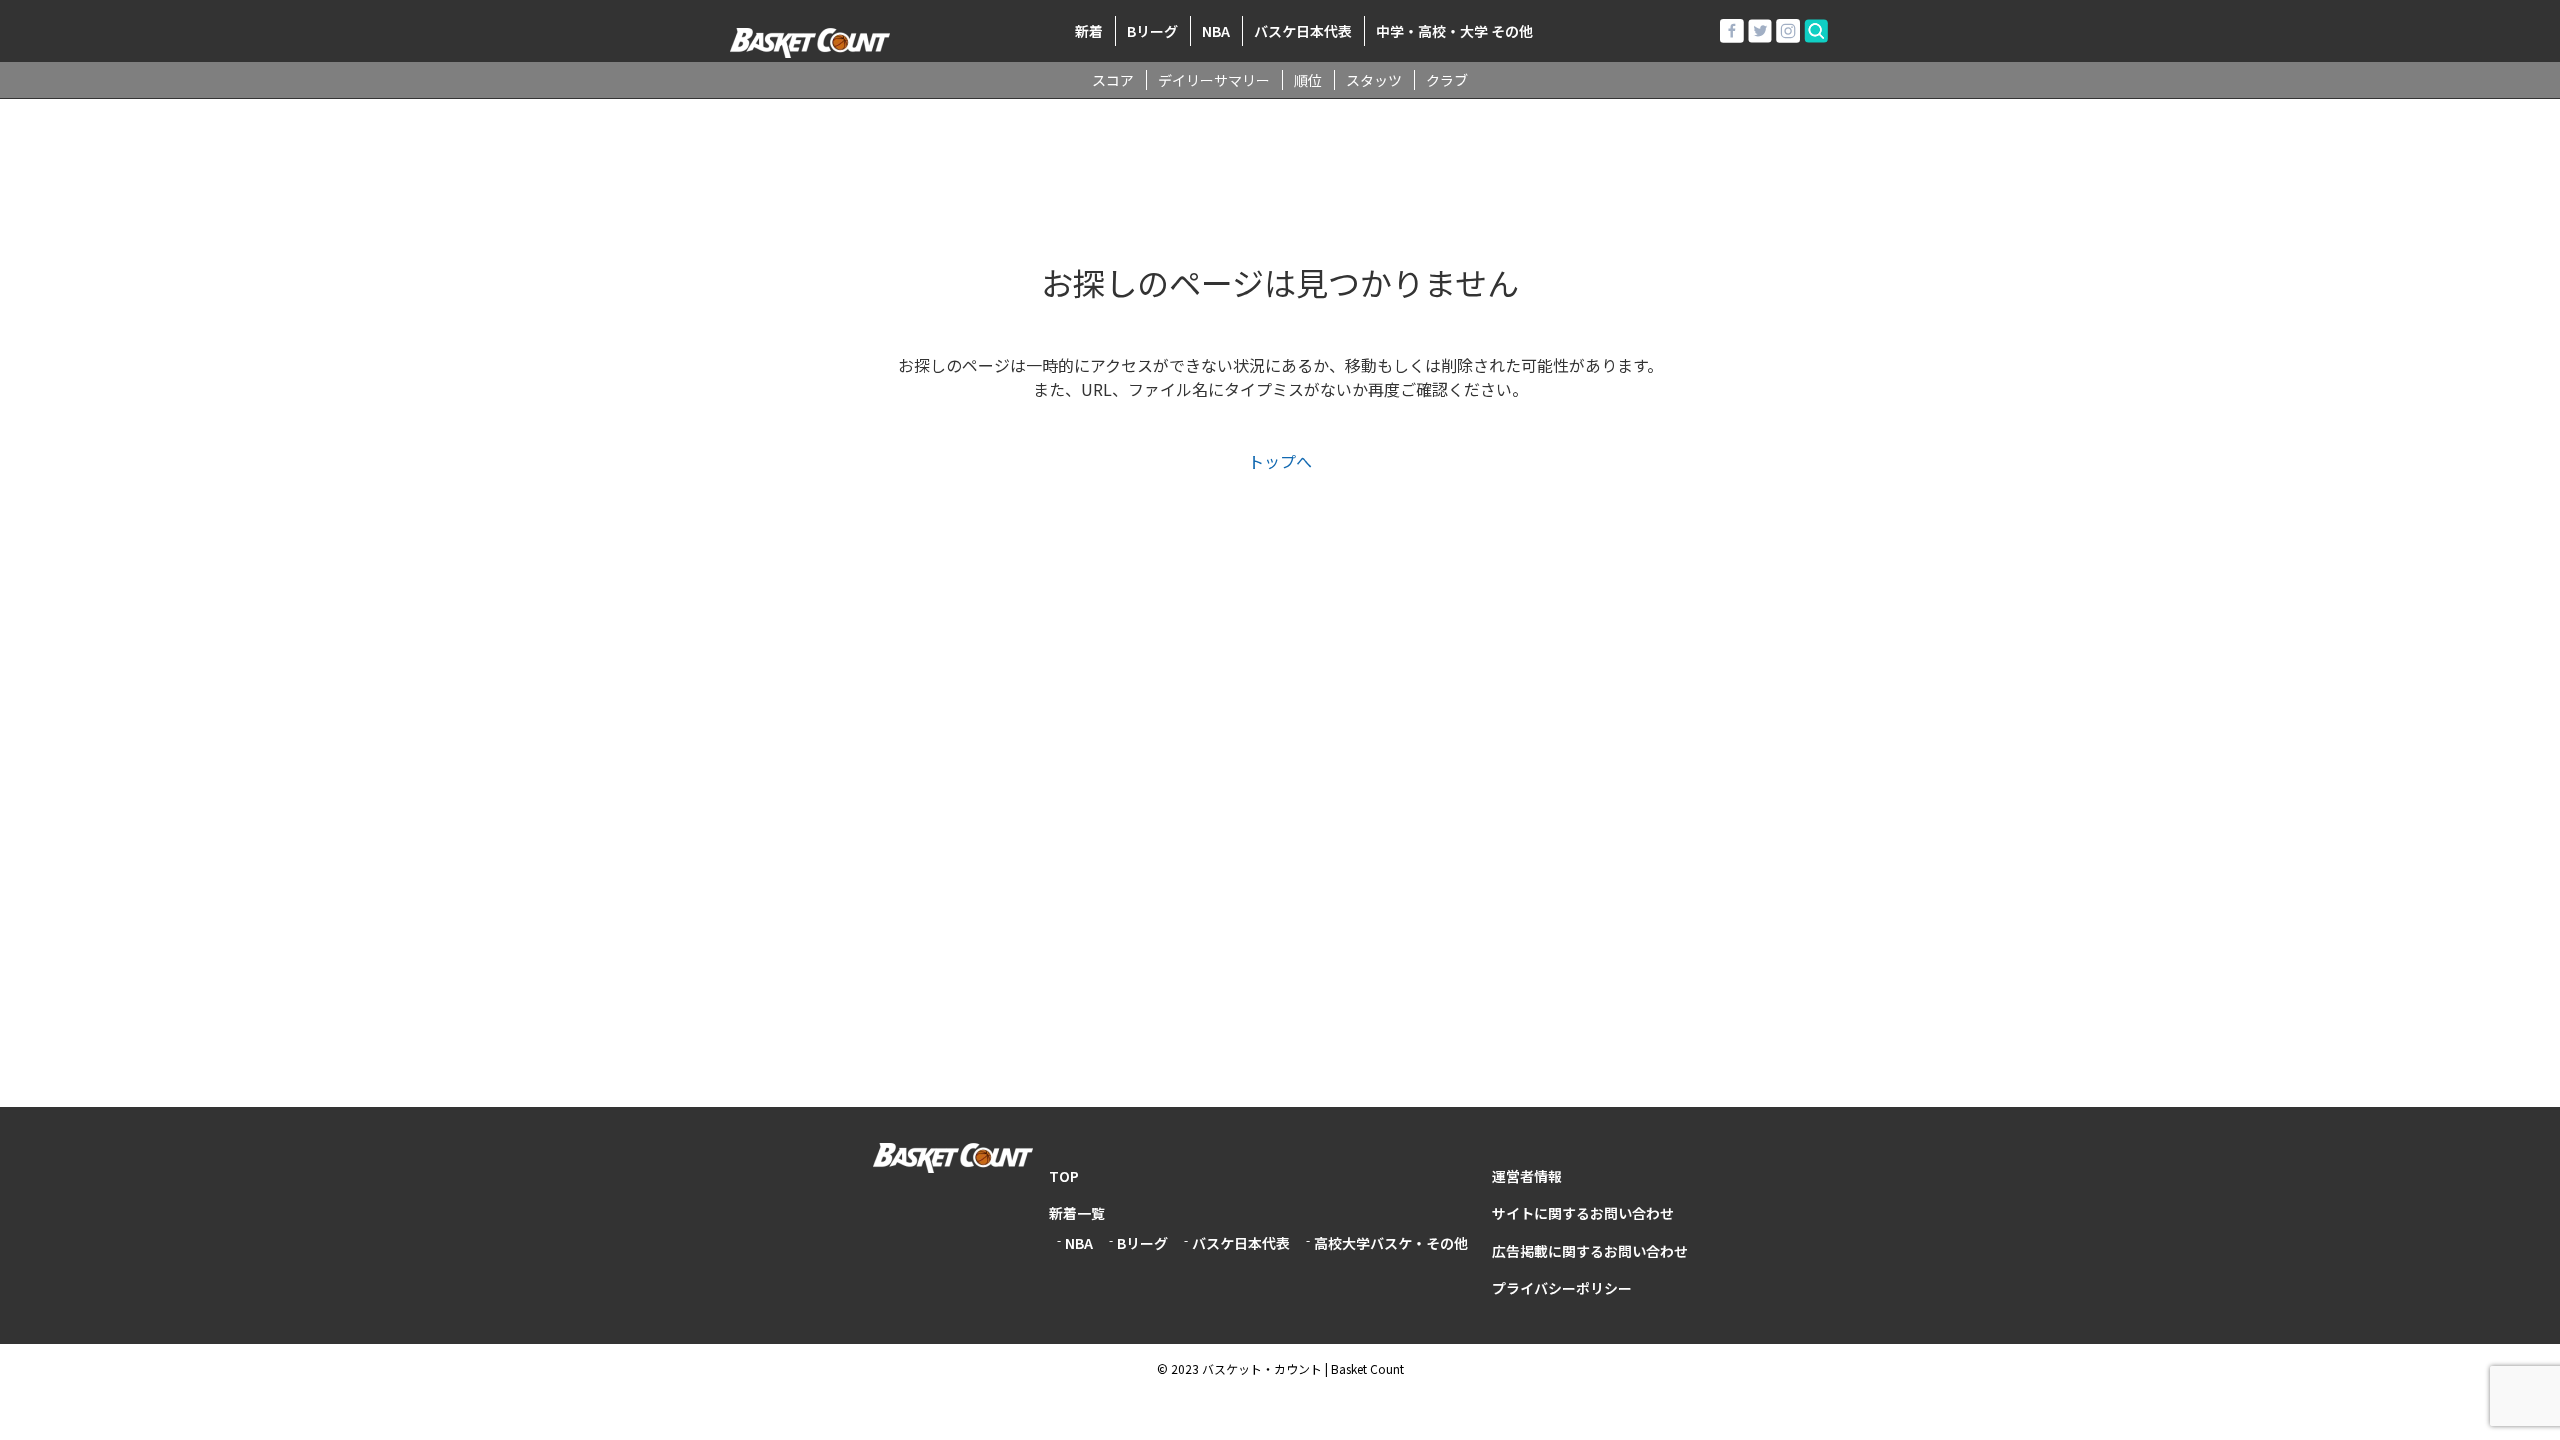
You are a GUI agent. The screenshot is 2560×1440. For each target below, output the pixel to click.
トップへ (1280, 461)
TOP (1064, 1176)
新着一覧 (1077, 1213)
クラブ (1447, 80)
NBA (1216, 31)
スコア (1113, 80)
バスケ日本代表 (1303, 31)
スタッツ (1374, 80)
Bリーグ (1152, 31)
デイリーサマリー (1214, 80)
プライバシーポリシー (1562, 1288)
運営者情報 (1527, 1176)
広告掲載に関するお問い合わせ (1590, 1251)
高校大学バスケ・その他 (1391, 1243)
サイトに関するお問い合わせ (1583, 1213)
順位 (1308, 80)
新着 (1089, 31)
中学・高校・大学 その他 (1454, 31)
